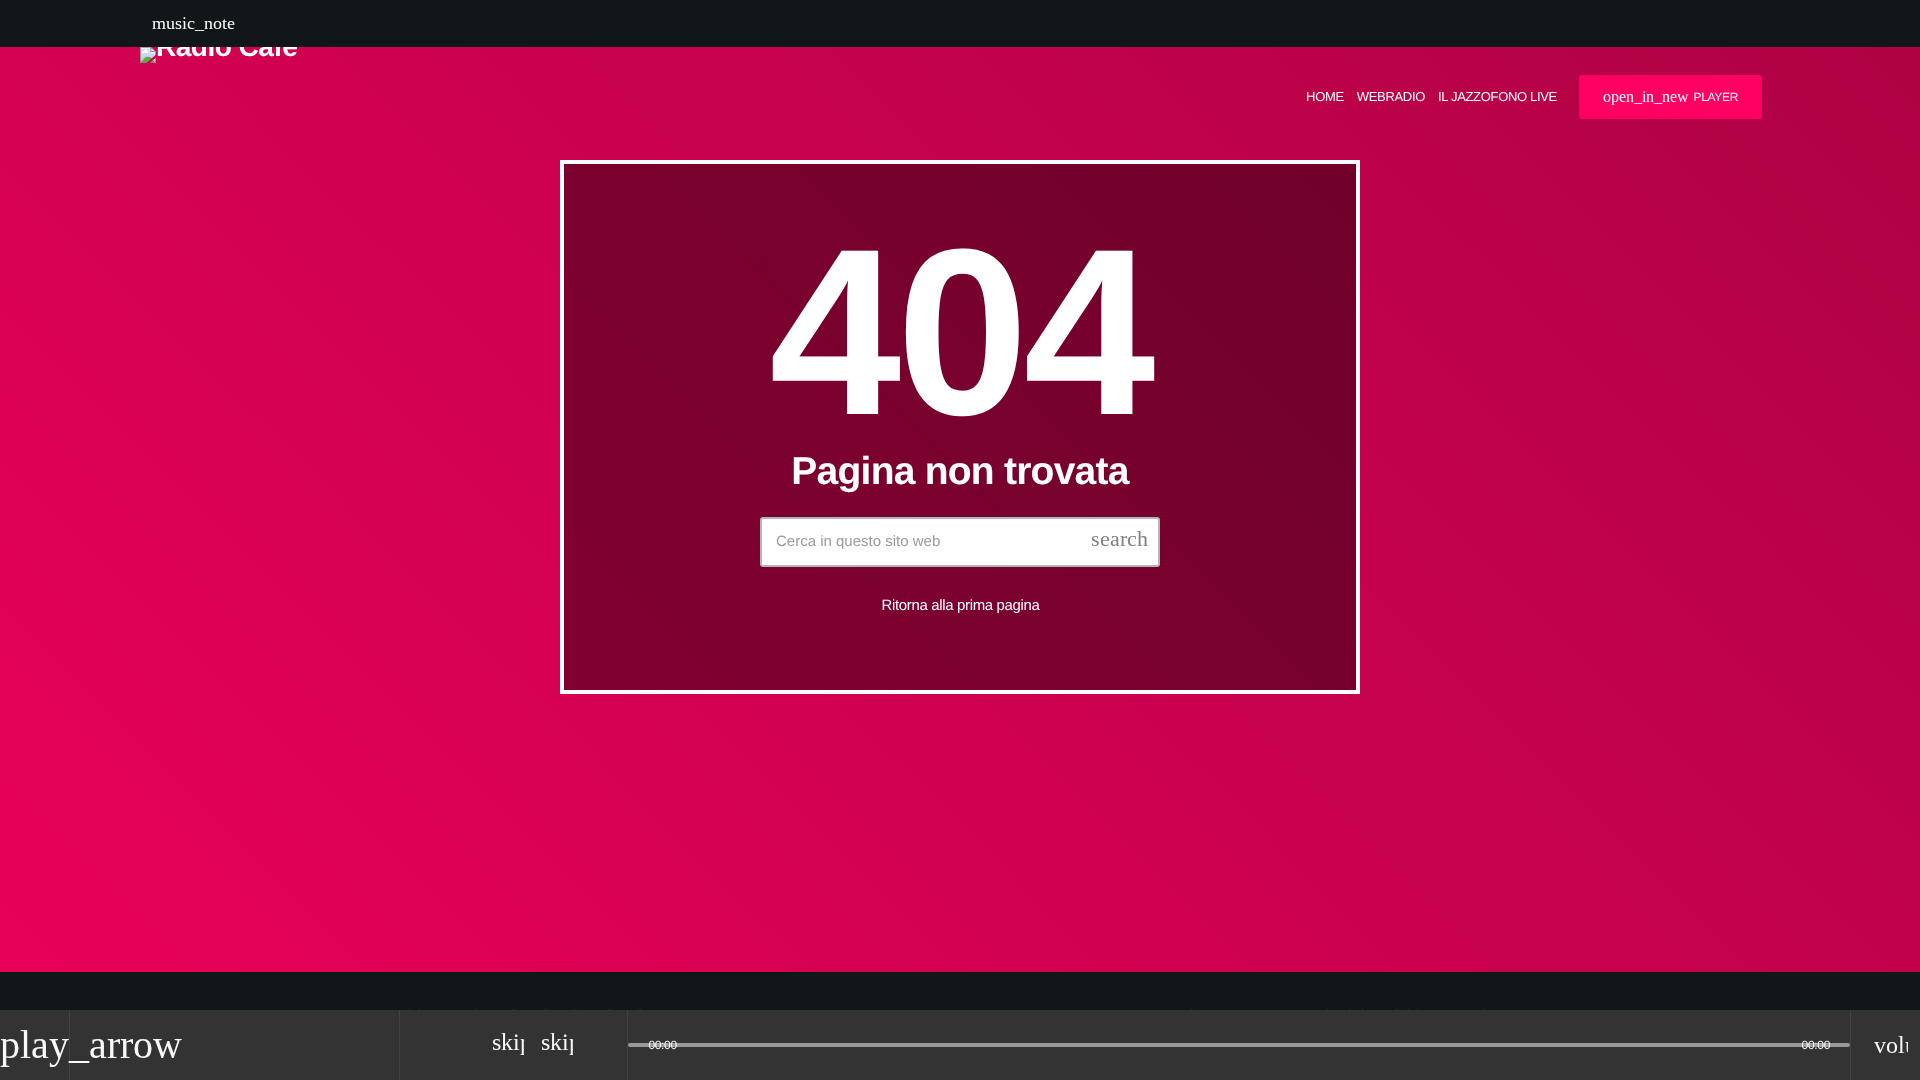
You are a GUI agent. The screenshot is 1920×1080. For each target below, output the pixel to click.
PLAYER (1670, 96)
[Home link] (218, 97)
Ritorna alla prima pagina (961, 605)
